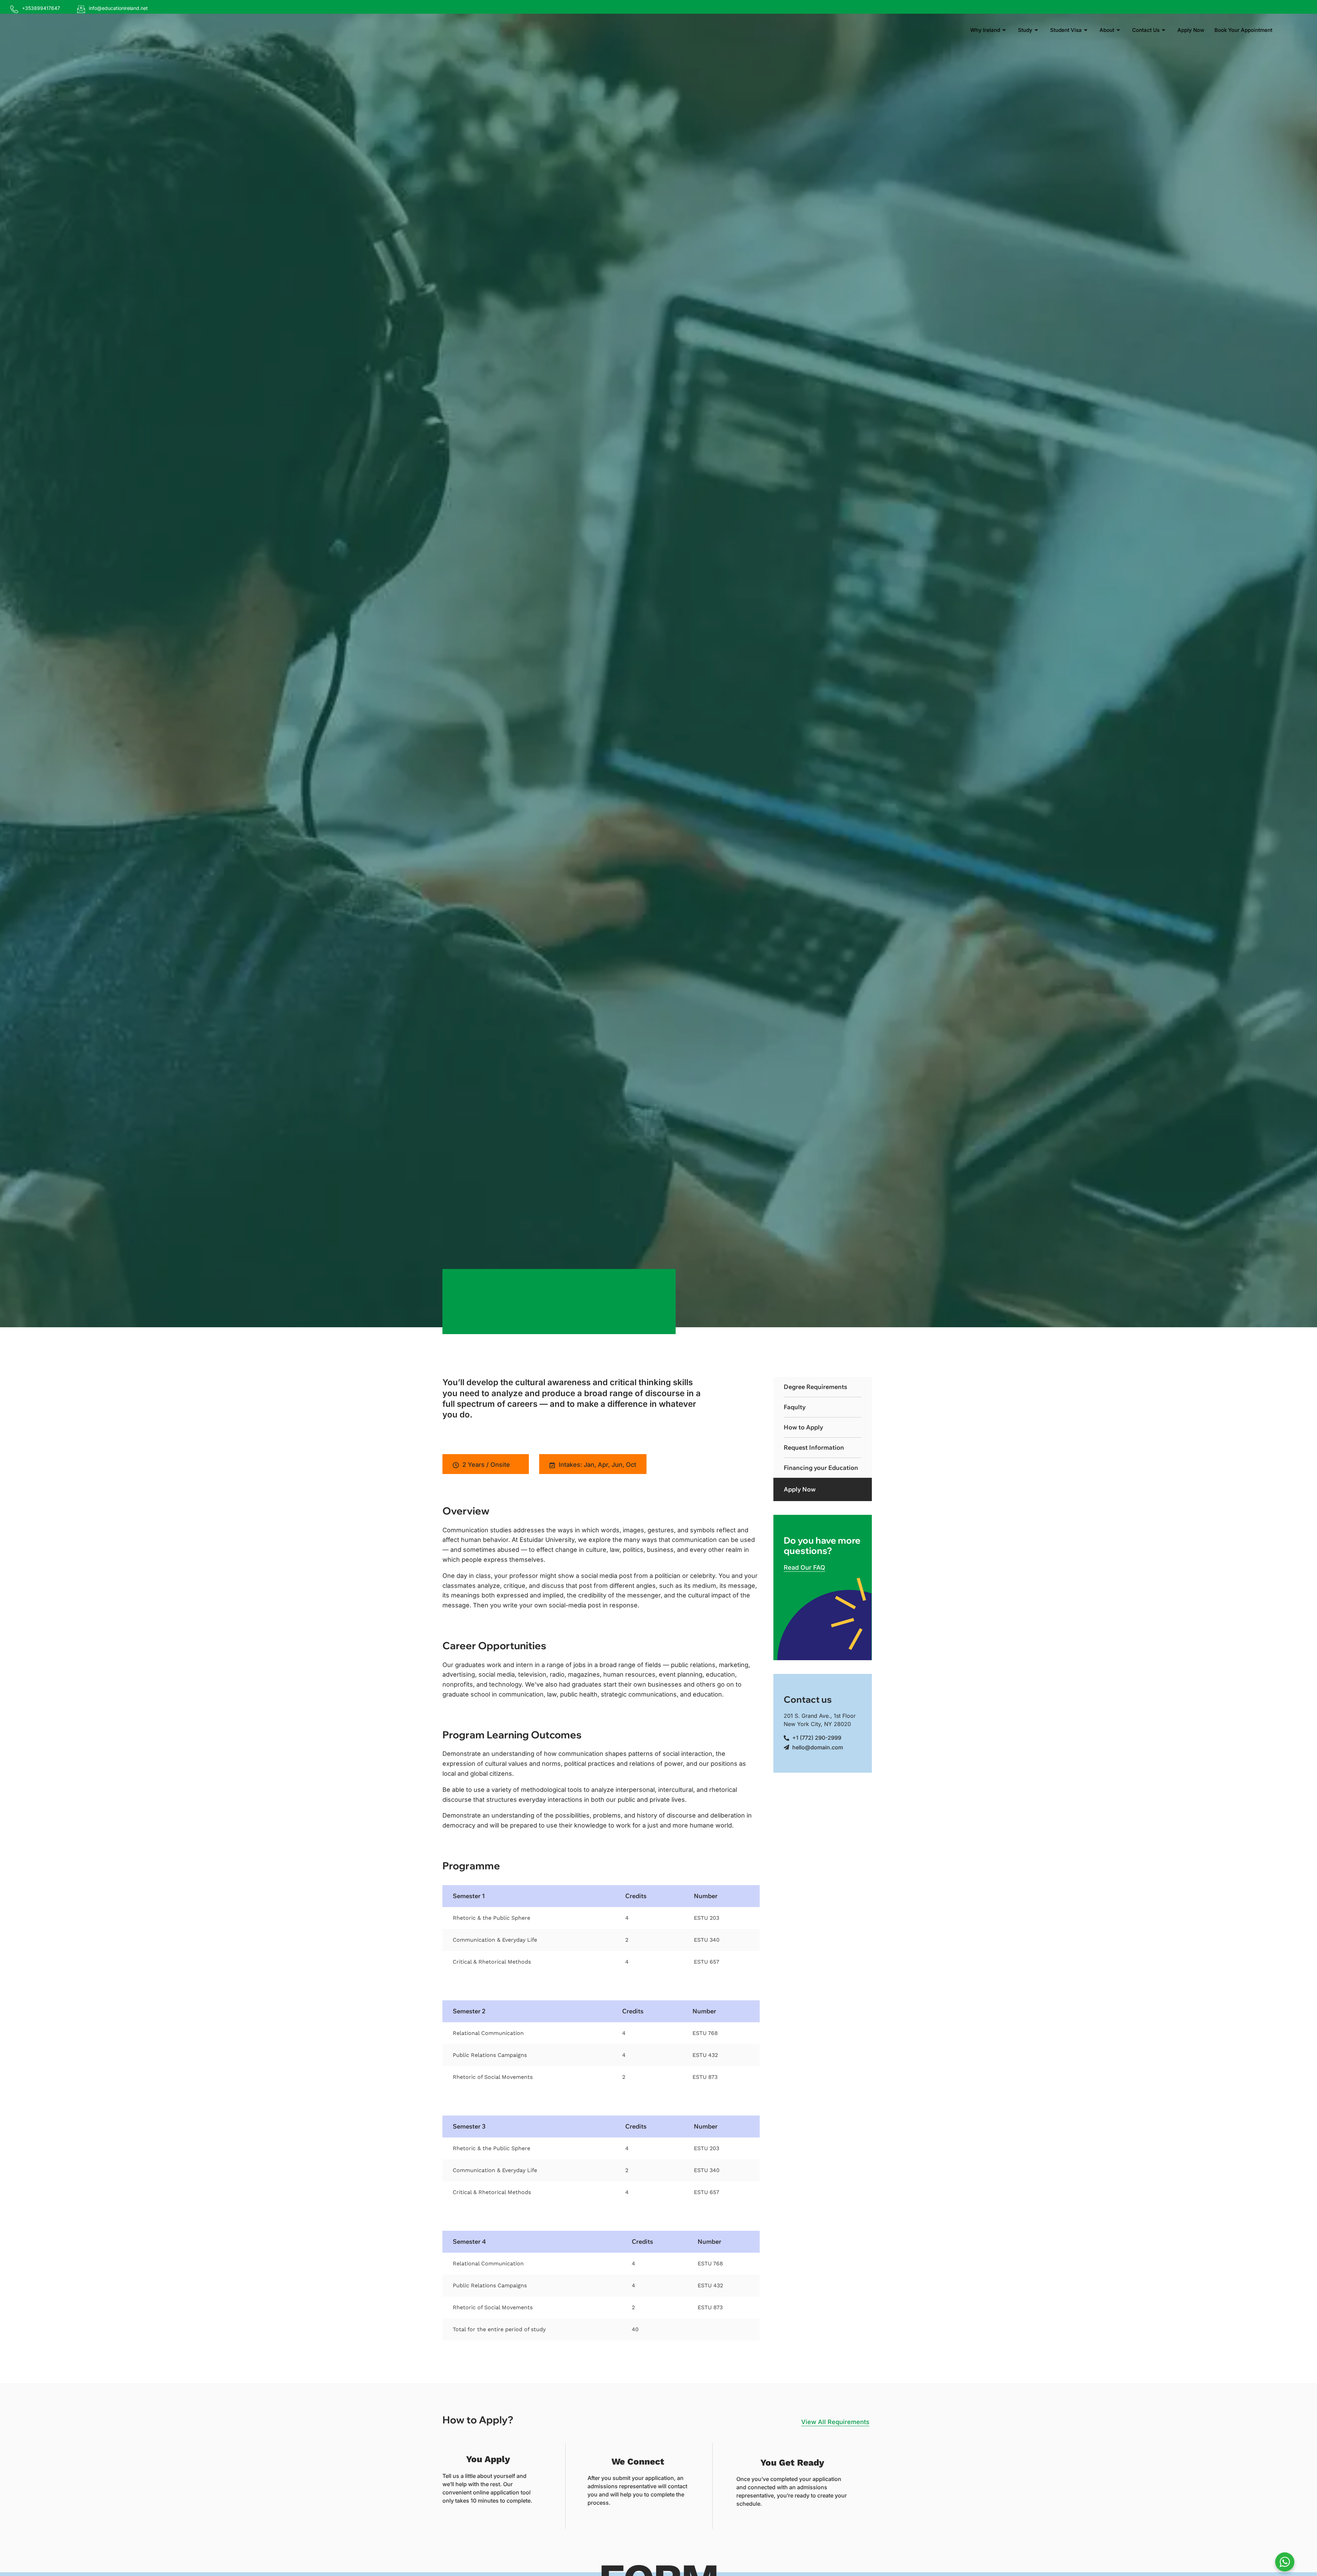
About (1107, 30)
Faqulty (795, 1407)
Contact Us (1146, 30)
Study (1025, 30)
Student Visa (1066, 30)
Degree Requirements (815, 1387)
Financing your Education (821, 1468)
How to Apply (803, 1427)
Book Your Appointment (1243, 30)
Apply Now (1191, 30)
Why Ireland (985, 30)
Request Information (814, 1447)
